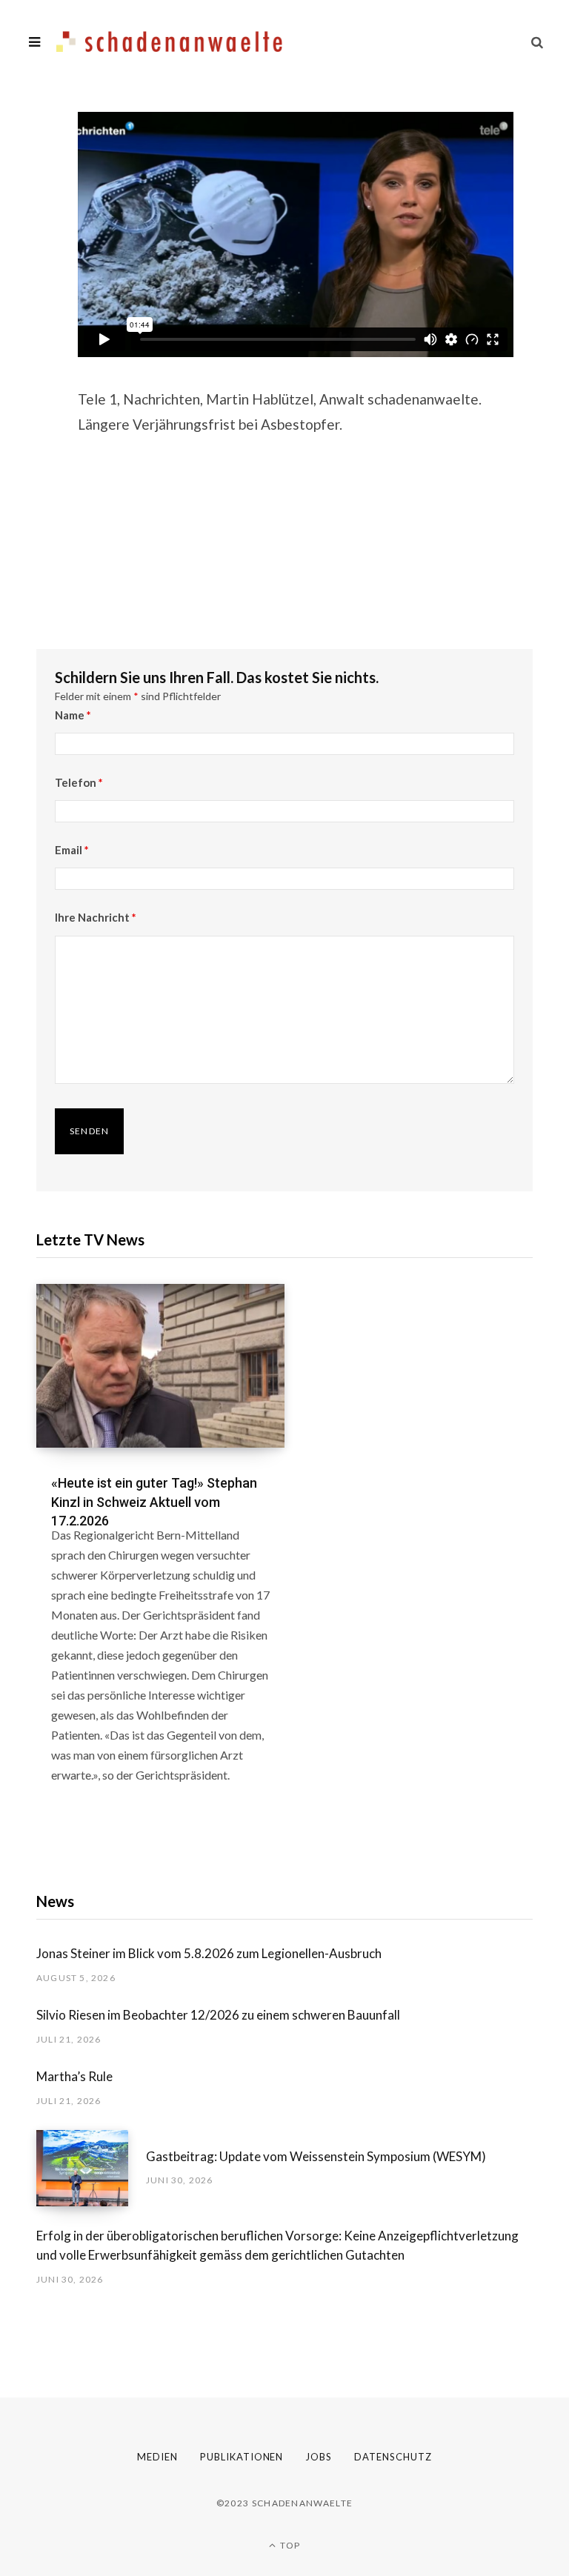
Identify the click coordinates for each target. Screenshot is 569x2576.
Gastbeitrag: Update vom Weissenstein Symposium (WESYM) (316, 2156)
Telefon (79, 782)
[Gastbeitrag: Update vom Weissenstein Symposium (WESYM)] (91, 2168)
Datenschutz (393, 2457)
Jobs (319, 2457)
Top (289, 2545)
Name (73, 715)
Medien (157, 2457)
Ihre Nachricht (96, 917)
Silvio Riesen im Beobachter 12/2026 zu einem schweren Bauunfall (218, 2015)
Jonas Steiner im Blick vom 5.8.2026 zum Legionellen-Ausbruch (209, 1953)
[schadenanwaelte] (169, 42)
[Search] (537, 42)
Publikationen (242, 2457)
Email (72, 850)
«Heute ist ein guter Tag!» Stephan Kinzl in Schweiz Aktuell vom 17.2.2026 (154, 1501)
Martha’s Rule (74, 2076)
